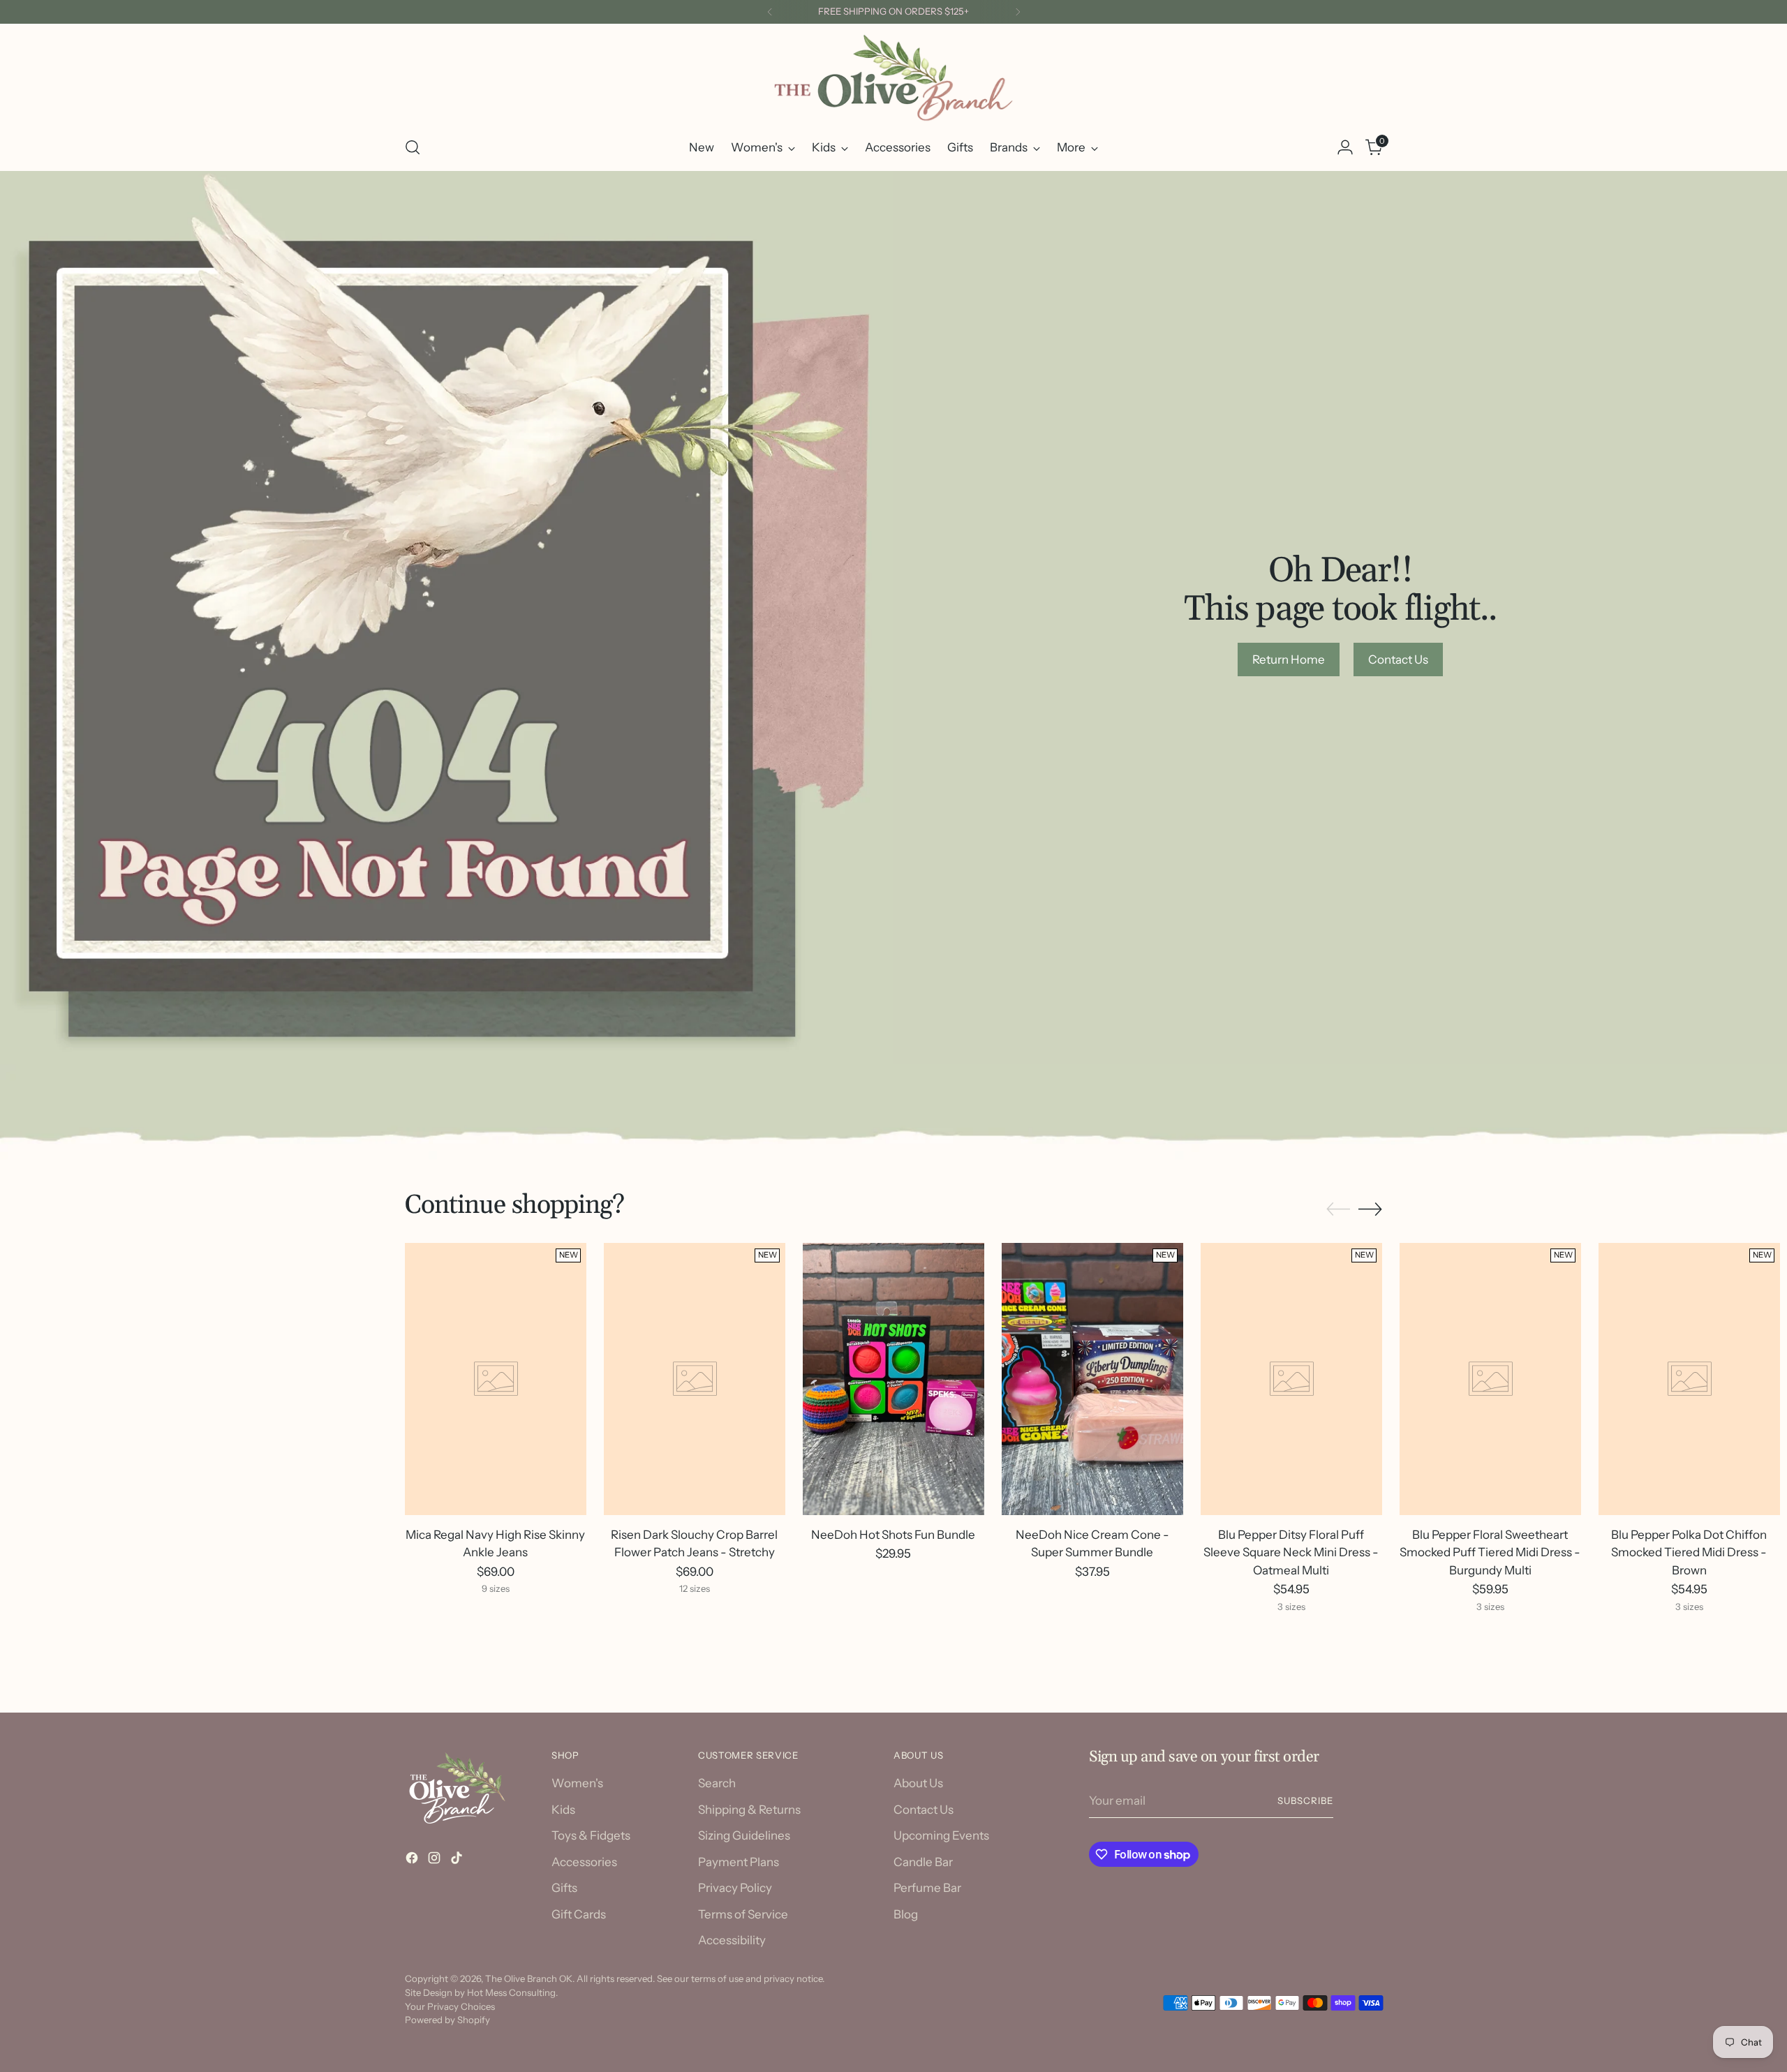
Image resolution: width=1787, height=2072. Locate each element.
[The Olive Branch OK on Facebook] (413, 1861)
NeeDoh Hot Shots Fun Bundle (893, 1535)
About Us (918, 1783)
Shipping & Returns (749, 1810)
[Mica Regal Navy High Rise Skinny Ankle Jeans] (496, 1379)
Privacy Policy (735, 1888)
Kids (563, 1810)
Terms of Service (743, 1914)
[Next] (1018, 12)
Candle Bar (923, 1862)
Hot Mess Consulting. (512, 1992)
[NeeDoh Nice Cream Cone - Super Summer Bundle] (1092, 1379)
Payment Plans (739, 1862)
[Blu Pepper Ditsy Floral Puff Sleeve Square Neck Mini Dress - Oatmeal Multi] (1291, 1379)
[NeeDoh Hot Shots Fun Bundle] (893, 1379)
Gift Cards (579, 1914)
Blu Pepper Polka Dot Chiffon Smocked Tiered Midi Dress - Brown (1689, 1552)
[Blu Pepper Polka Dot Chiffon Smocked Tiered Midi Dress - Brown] (1689, 1379)
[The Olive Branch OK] (893, 78)
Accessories (584, 1862)
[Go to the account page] (1345, 147)
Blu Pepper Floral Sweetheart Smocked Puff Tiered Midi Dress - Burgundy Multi (1490, 1552)
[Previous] (770, 12)
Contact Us (924, 1810)
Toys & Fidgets (591, 1835)
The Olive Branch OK (529, 1978)
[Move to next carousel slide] (1370, 1209)
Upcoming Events (941, 1835)
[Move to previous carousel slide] (1338, 1209)
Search (717, 1783)
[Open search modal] (413, 147)
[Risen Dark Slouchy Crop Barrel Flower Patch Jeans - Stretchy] (695, 1379)
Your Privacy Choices (450, 2006)
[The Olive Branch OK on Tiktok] (458, 1861)
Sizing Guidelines (744, 1835)
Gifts (564, 1888)
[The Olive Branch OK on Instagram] (436, 1861)
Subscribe (1305, 1801)
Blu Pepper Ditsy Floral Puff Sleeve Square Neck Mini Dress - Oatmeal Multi (1291, 1552)
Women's (577, 1783)
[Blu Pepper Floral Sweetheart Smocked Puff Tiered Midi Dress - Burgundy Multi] (1490, 1379)
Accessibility (732, 1940)
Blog (906, 1914)
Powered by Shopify (447, 2020)
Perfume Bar (927, 1888)
